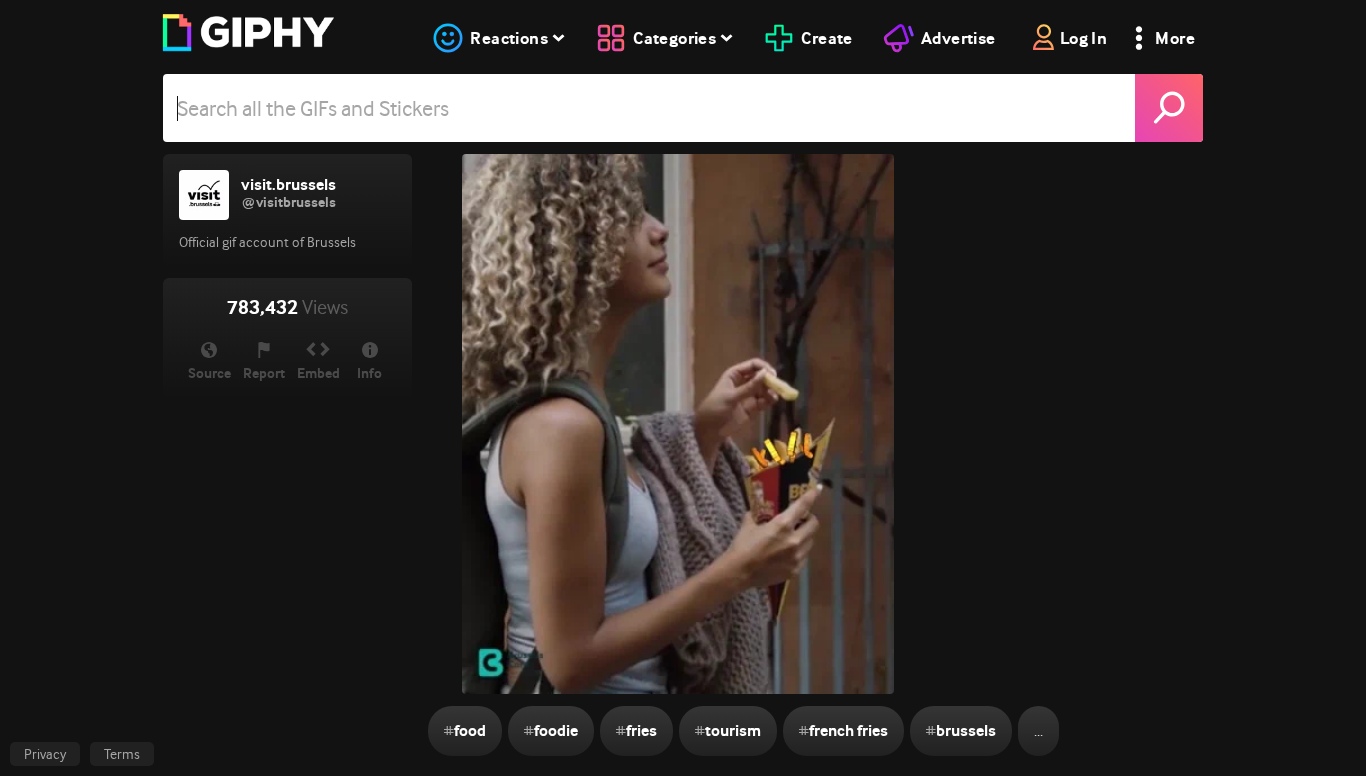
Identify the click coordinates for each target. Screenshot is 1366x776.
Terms (122, 754)
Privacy (45, 754)
